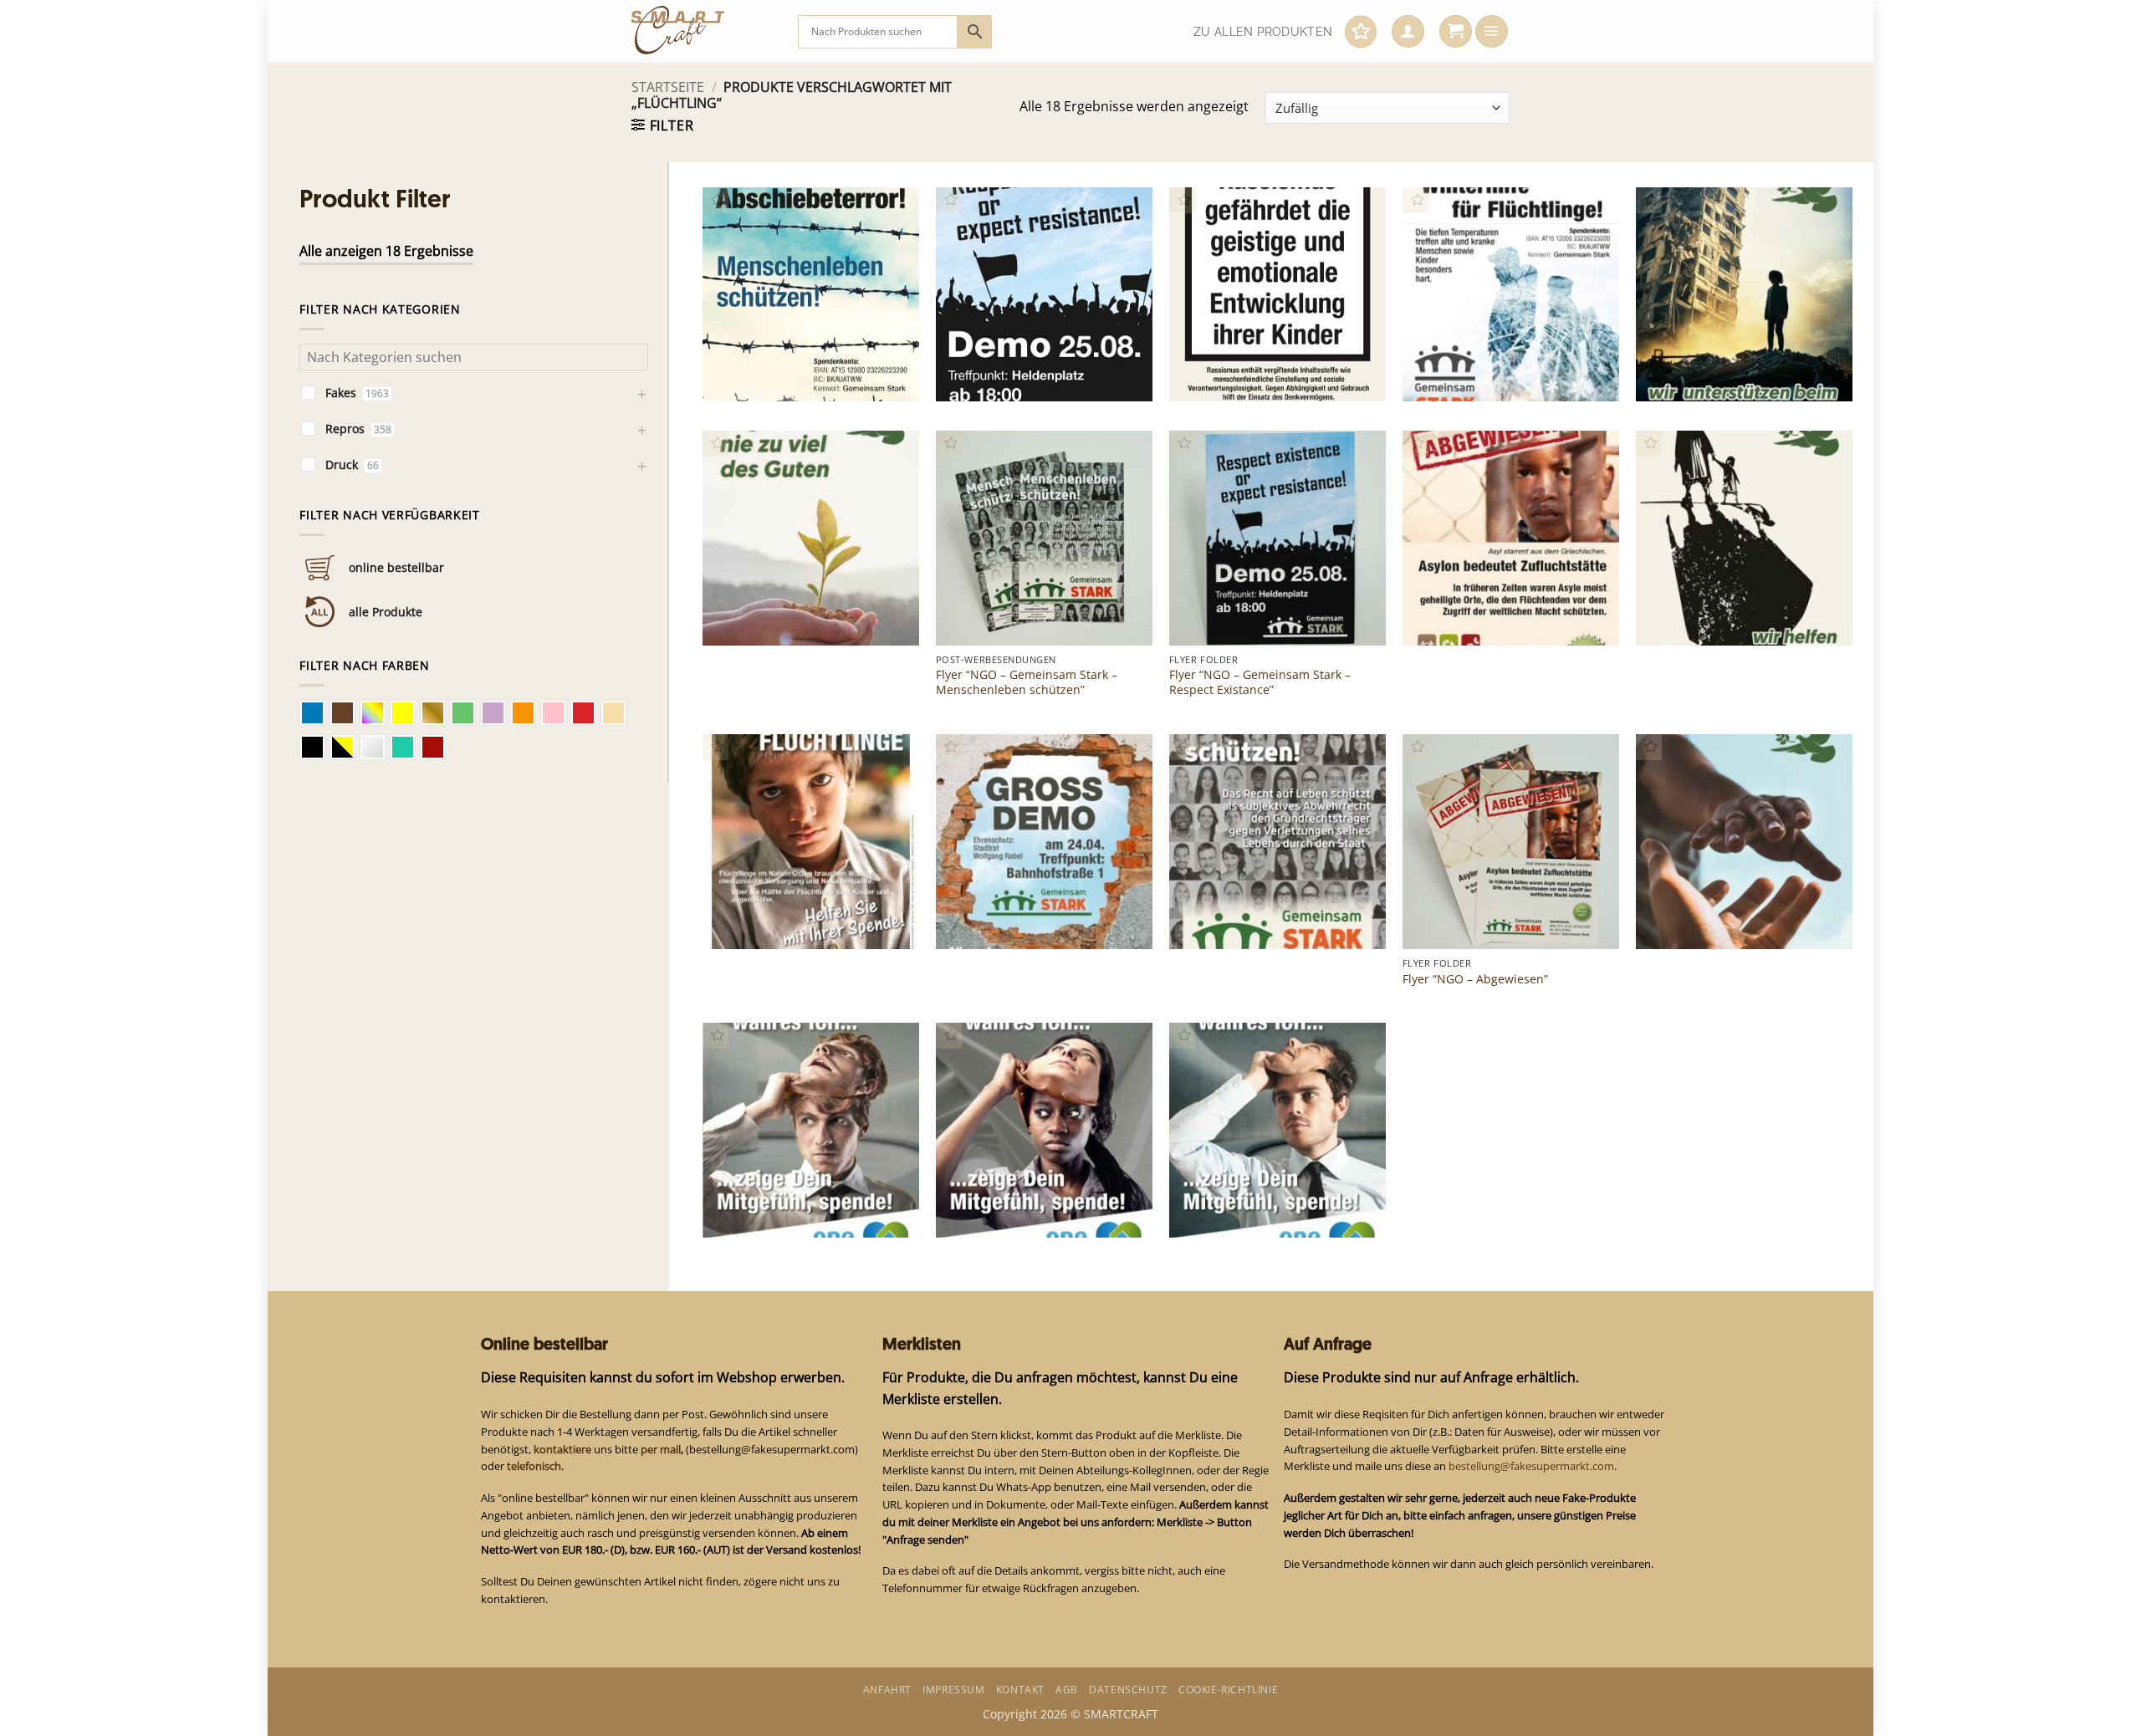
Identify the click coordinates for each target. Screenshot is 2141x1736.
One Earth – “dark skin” (1010, 1210)
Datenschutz (1128, 1690)
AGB (1067, 1690)
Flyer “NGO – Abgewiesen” (1475, 979)
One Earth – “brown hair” (1249, 1210)
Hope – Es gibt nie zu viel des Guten (794, 610)
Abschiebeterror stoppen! (784, 374)
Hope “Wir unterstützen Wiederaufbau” (1712, 367)
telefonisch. (535, 1466)
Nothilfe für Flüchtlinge (777, 921)
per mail (661, 1449)
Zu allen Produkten (1263, 32)
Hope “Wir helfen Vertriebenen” (1734, 618)
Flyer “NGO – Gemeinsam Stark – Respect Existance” (1260, 682)
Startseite (668, 87)
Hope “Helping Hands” (1708, 921)
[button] (1408, 32)
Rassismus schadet (1231, 374)
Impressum (953, 1690)
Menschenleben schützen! (1252, 921)
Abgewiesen (1445, 618)
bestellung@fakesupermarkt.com (1531, 1466)
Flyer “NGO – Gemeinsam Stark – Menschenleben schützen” (1027, 682)
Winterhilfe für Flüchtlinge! (1487, 374)
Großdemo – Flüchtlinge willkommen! (1014, 914)
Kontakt (1020, 1690)
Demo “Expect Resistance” (1018, 374)
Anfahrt (887, 1690)
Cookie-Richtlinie (1228, 1690)
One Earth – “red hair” (773, 1210)
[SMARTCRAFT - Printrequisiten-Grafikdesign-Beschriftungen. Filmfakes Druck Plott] (702, 31)
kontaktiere (562, 1449)
